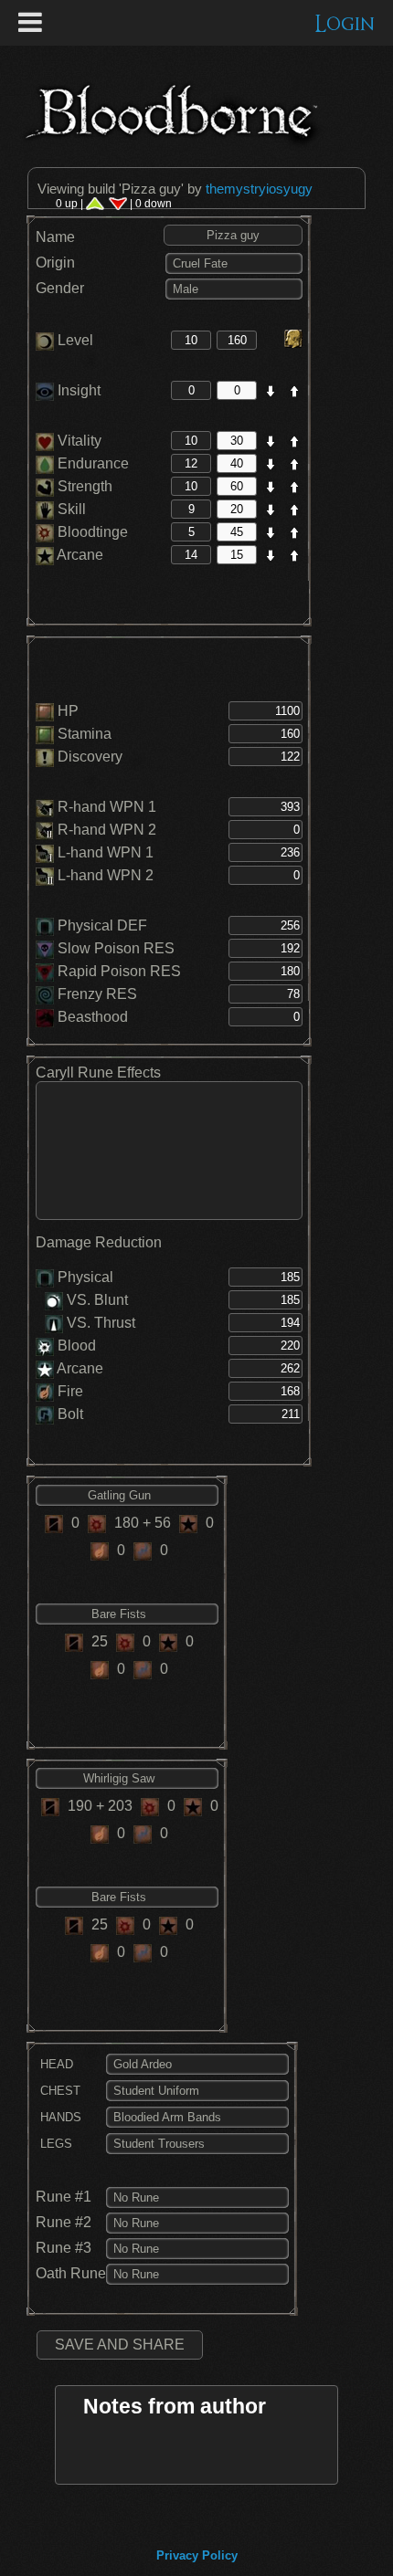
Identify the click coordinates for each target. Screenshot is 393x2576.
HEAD (55, 2064)
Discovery (90, 757)
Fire (70, 1391)
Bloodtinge (91, 532)
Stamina (85, 734)
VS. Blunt (96, 1300)
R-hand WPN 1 (107, 807)
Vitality (78, 441)
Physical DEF (102, 925)
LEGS (54, 2144)
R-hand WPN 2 (107, 830)
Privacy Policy (197, 2555)
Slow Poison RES (116, 948)
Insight (77, 390)
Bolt (70, 1414)
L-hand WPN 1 (106, 852)
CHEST (58, 2091)
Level (74, 340)
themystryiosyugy (259, 189)
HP (68, 711)
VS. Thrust (99, 1323)
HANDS (59, 2117)
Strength (83, 486)
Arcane (79, 555)
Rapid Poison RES (119, 971)
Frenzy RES (97, 994)
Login (345, 24)
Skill (70, 509)
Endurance (91, 463)
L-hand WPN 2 (106, 875)
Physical (85, 1277)
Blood (77, 1346)
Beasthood (93, 1017)
